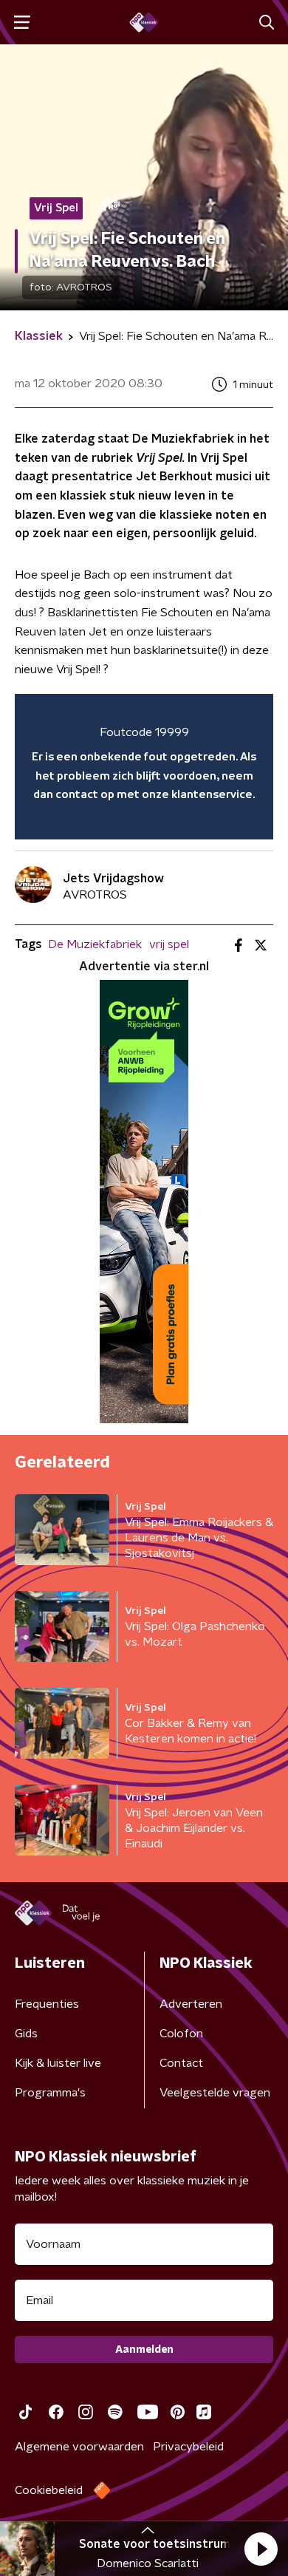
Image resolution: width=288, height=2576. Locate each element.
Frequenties (47, 2004)
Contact (181, 2063)
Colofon (181, 2034)
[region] (144, 767)
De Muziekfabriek (95, 944)
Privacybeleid (188, 2447)
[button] (261, 2549)
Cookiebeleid (49, 2490)
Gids (26, 2034)
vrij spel (169, 944)
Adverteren (191, 2004)
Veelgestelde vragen (215, 2093)
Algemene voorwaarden (79, 2447)
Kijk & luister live (58, 2063)
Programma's (50, 2093)
